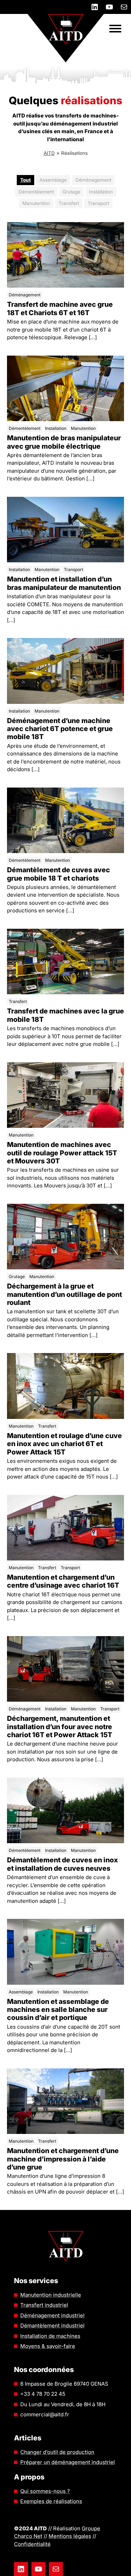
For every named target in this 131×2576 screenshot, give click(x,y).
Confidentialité (32, 2544)
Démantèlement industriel (52, 2326)
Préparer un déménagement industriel (68, 2462)
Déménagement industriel (52, 2315)
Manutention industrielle (51, 2295)
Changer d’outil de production (57, 2452)
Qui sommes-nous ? (45, 2491)
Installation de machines (50, 2336)
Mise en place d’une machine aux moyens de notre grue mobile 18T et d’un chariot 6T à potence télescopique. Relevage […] (63, 316)
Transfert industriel (44, 2305)
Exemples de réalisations (51, 2501)
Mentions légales (70, 2536)
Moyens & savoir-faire (48, 2346)
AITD (49, 153)
